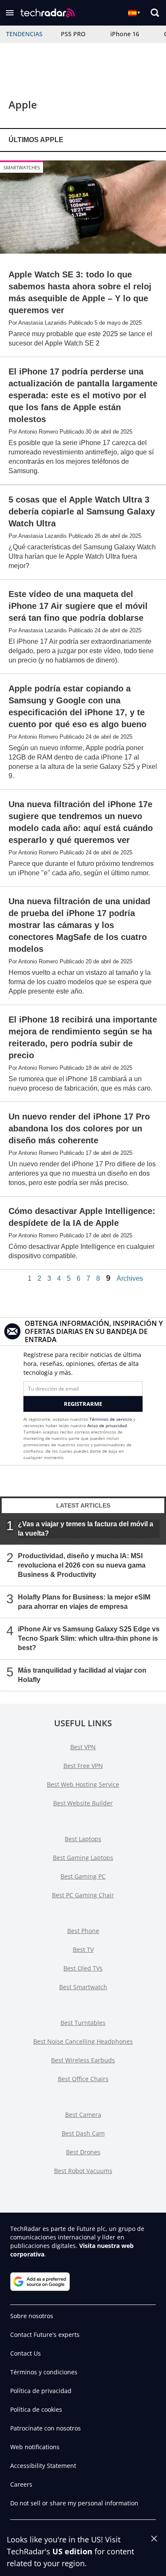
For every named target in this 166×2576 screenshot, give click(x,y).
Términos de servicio (111, 1419)
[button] (10, 13)
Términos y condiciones (44, 2372)
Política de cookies (36, 2409)
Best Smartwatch (83, 1987)
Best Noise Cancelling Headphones (83, 2041)
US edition (72, 2551)
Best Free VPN (83, 1766)
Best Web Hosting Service (83, 1784)
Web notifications (35, 2447)
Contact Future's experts (45, 2335)
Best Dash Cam (83, 2133)
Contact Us (26, 2353)
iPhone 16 (125, 34)
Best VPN (83, 1747)
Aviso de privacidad (107, 1425)
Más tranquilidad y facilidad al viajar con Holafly (82, 1675)
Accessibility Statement (43, 2466)
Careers (21, 2484)
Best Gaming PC (83, 1876)
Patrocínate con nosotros (46, 2428)
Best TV (83, 1949)
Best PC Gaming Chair (83, 1895)
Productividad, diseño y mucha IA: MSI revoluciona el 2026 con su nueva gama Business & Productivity (82, 1565)
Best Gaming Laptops (83, 1858)
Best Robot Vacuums (83, 2171)
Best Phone (83, 1931)
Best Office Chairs (83, 2079)
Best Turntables (83, 2023)
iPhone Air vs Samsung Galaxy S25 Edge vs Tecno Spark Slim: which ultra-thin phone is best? (89, 1638)
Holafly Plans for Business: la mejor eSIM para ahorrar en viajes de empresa (84, 1601)
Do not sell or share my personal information (74, 2503)
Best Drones (83, 2152)
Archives (130, 1279)
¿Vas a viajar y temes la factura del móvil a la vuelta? (86, 1528)
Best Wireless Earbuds (83, 2060)
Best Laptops (83, 1839)
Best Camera (83, 2115)
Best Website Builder (83, 1803)
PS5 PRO (73, 34)
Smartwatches (22, 167)
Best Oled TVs (83, 1968)
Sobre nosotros (32, 2316)
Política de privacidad (41, 2391)
